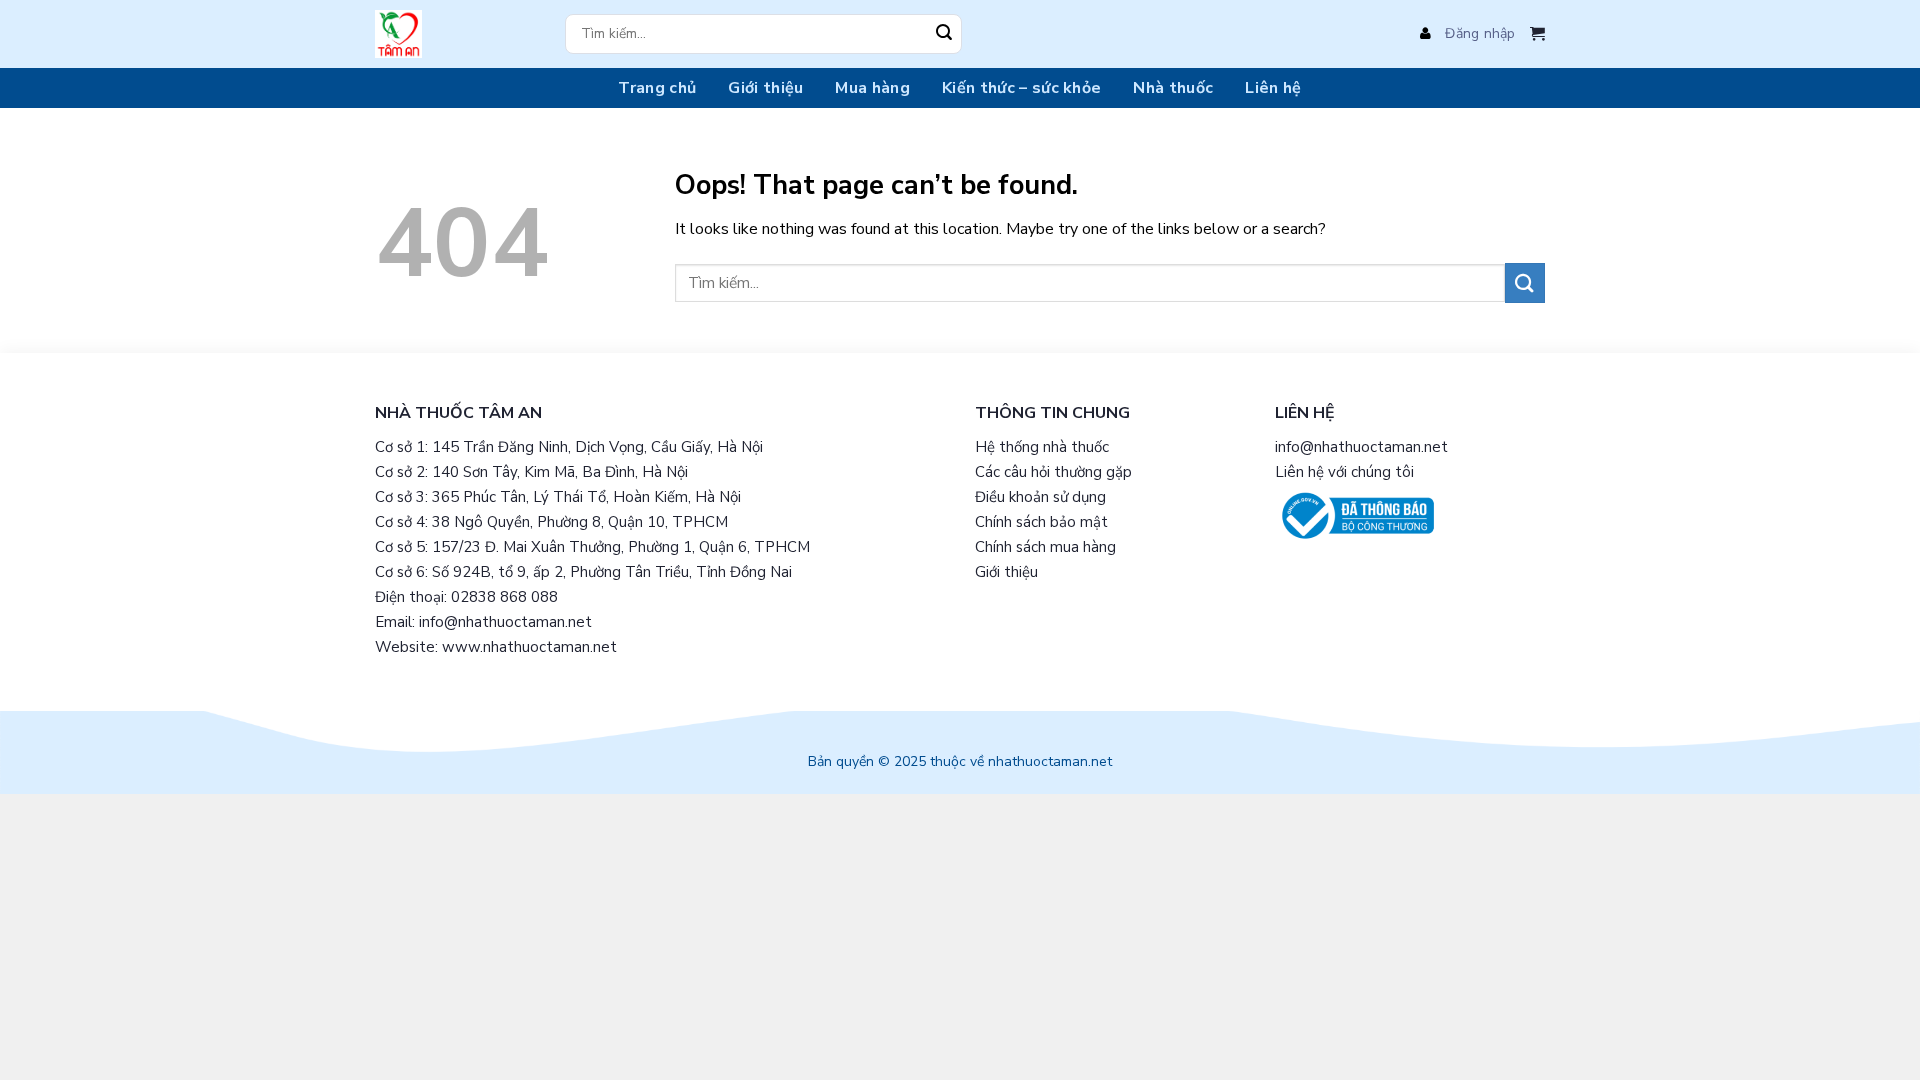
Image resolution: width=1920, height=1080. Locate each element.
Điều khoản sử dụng (1040, 497)
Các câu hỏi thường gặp (1053, 472)
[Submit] (944, 34)
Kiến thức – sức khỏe (1021, 88)
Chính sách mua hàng (1045, 547)
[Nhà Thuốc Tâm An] (455, 34)
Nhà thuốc (1173, 88)
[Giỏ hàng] (1537, 34)
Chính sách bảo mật (1041, 522)
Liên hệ (1273, 88)
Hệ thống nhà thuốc (1042, 447)
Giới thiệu (765, 88)
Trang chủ (657, 88)
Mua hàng (872, 88)
